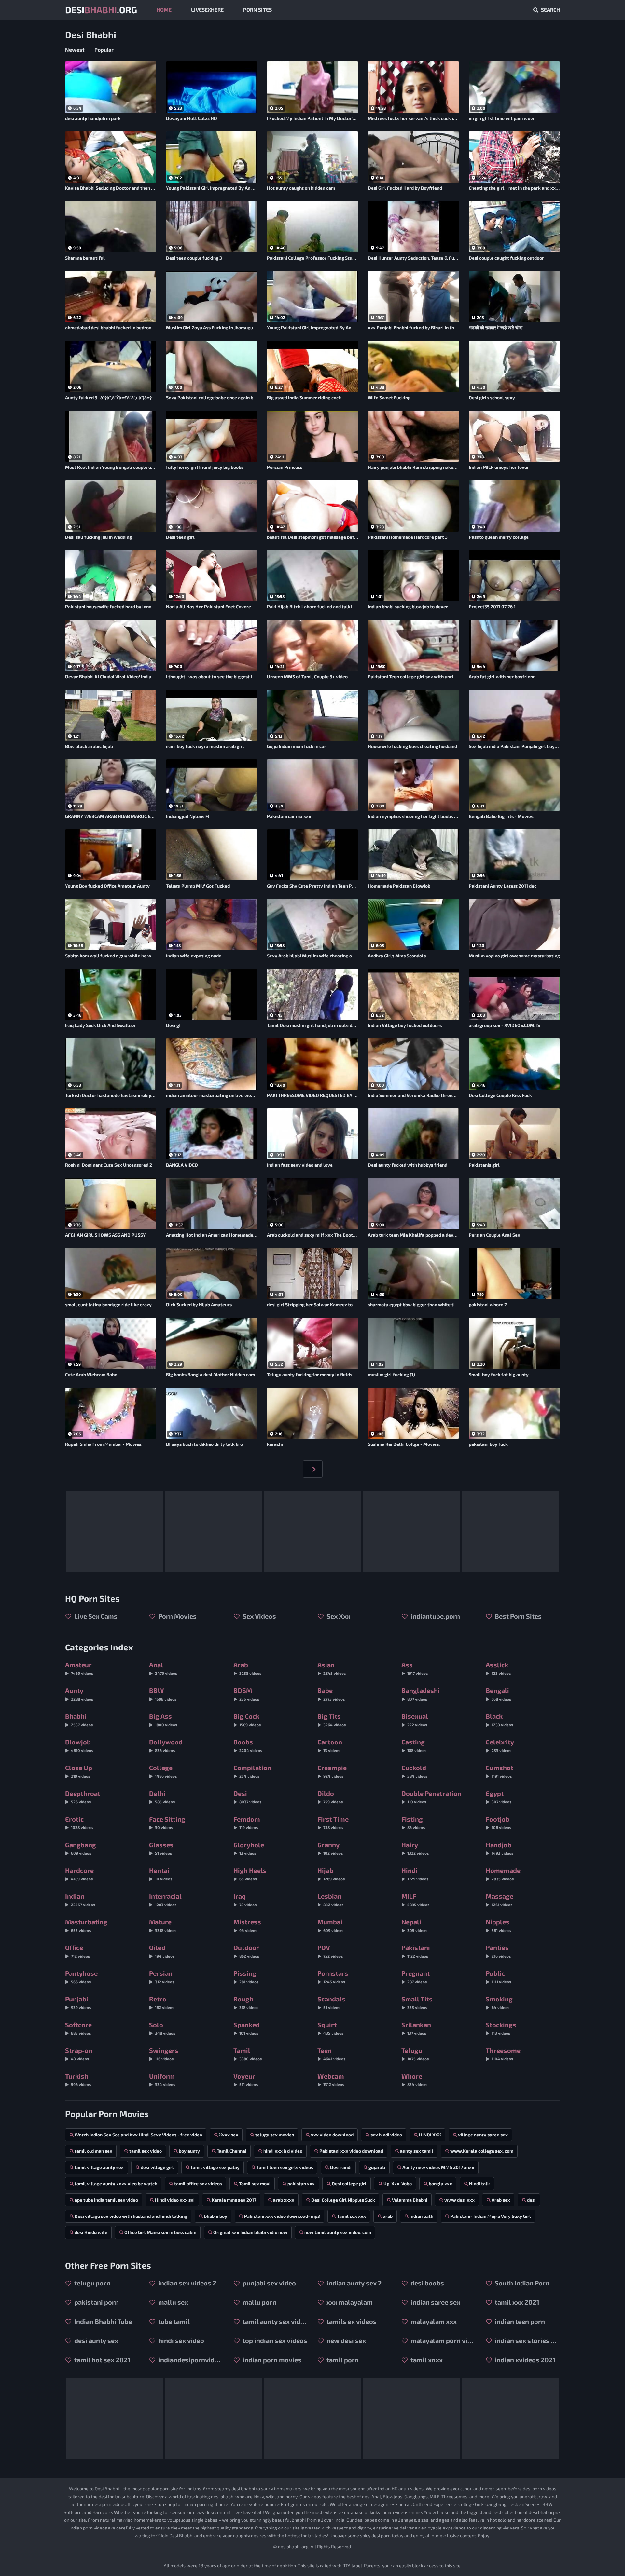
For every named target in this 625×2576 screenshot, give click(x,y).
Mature (163, 1925)
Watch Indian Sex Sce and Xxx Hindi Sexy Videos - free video (138, 2135)
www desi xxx (459, 2200)
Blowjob (79, 1745)
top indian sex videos (274, 2340)
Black (499, 1720)
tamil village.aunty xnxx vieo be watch (116, 2183)
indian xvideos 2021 (525, 2360)
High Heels (250, 1874)
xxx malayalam (349, 2302)
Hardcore (79, 1874)
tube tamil (173, 2321)
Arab (247, 1668)
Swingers (164, 2054)
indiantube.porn (435, 1616)
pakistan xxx (301, 2183)
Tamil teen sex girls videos (285, 2167)
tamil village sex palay (215, 2167)
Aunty (79, 1694)
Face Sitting (167, 1822)
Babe (331, 1694)
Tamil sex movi (255, 2183)
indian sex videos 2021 (190, 2283)
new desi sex (346, 2340)
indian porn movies (271, 2360)
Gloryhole (249, 1848)
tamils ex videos (351, 2321)
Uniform (162, 2079)
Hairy (415, 1848)
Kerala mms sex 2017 (234, 2200)
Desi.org (101, 10)
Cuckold (414, 1771)
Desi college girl (349, 2183)
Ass (415, 1668)
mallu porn (259, 2302)
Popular (104, 50)
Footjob (498, 1822)
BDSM (246, 1694)
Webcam (331, 2079)
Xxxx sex (229, 2135)
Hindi (415, 1874)
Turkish (78, 2079)
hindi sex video (181, 2340)
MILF (415, 1899)
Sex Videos (259, 1616)
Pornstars (333, 1977)
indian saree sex (435, 2302)
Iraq (245, 1899)
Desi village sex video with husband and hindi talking (131, 2216)
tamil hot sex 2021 (102, 2360)
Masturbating (86, 1925)
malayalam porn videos (442, 2340)
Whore (414, 2079)
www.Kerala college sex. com (482, 2151)
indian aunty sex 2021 (358, 2283)
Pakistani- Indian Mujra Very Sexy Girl (491, 2216)
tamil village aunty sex (99, 2167)
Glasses (161, 1848)
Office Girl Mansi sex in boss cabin (160, 2232)
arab (388, 2216)
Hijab (331, 1874)
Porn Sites (257, 10)
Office (77, 1951)
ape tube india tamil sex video (106, 2200)
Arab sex (501, 2200)
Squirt (330, 2028)
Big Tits (332, 1720)
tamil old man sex (93, 2151)
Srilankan (416, 2028)
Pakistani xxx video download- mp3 (282, 2216)
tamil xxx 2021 (516, 2302)
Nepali (414, 1925)
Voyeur (246, 2079)
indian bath (421, 2216)
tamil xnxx (426, 2360)
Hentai (161, 1874)
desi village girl (157, 2167)
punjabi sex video (269, 2283)
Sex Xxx (338, 1616)
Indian (80, 1899)
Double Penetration (431, 1797)
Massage (500, 1899)
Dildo (330, 1797)
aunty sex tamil (417, 2151)
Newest (75, 50)
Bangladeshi (421, 1694)
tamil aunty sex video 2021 (274, 2321)
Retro (162, 2002)
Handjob (500, 1848)
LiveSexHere (207, 10)
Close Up (79, 1771)
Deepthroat (83, 1797)
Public (498, 1977)
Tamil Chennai (232, 2151)
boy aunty (189, 2151)
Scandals (331, 2002)
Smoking (499, 2002)
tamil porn (342, 2360)
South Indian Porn (521, 2283)
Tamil (248, 2054)
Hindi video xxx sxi (175, 2200)
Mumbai (330, 1925)
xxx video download (332, 2135)
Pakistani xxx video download (351, 2151)
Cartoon (330, 1745)
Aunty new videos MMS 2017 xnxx (438, 2167)
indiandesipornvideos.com (190, 2360)
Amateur (79, 1668)
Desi (247, 1797)
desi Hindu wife (91, 2232)
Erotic (79, 1822)
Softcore (78, 2028)
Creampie (332, 1771)
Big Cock (247, 1720)
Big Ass (163, 1720)
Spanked (247, 2028)
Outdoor (246, 1951)
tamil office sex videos (198, 2183)
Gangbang (81, 1848)
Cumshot (500, 1771)
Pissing (246, 1977)
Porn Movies (177, 1616)
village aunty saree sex (483, 2135)
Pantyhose (81, 1977)
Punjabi (78, 2002)
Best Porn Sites (518, 1616)
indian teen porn (519, 2321)
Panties (498, 1951)
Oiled (162, 1951)
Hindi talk (479, 2183)
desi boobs (427, 2283)
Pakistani (416, 1951)
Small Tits (417, 2002)
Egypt (499, 1797)
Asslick (498, 1668)
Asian (332, 1668)
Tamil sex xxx (351, 2216)
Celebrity (500, 1745)
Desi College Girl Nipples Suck (343, 2200)
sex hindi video (386, 2135)
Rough (246, 2002)
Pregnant (416, 1977)
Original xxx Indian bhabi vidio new (250, 2232)
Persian (162, 1977)
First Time (333, 1822)
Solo (162, 2028)
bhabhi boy (216, 2216)
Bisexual (415, 1720)
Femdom (247, 1822)
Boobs (248, 1745)
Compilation (252, 1771)
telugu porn (92, 2283)
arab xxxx (284, 2200)
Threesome (503, 2054)
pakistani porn (96, 2302)
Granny (330, 1848)
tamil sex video (146, 2151)
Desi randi (341, 2167)
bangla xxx (440, 2183)
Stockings (501, 2028)
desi (531, 2200)
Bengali (498, 1694)
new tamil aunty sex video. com (338, 2232)
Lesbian (330, 1899)
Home (164, 10)
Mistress (247, 1925)
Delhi (162, 1797)
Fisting (413, 1822)
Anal (163, 1668)
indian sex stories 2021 (527, 2340)
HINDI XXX (430, 2135)
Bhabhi (79, 1720)
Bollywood (166, 1745)
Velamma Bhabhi (410, 2200)
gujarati (377, 2167)
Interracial (165, 1899)
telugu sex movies (275, 2135)
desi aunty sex (96, 2340)
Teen (331, 2054)
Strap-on (79, 2054)
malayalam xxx (433, 2321)
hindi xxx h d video (283, 2151)
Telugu (415, 2054)
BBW (163, 1694)
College (163, 1771)
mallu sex (173, 2302)
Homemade (503, 1874)
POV (330, 1951)
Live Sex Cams (95, 1616)
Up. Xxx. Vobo (398, 2183)
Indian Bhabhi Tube (103, 2321)
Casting (414, 1745)
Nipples (498, 1925)
